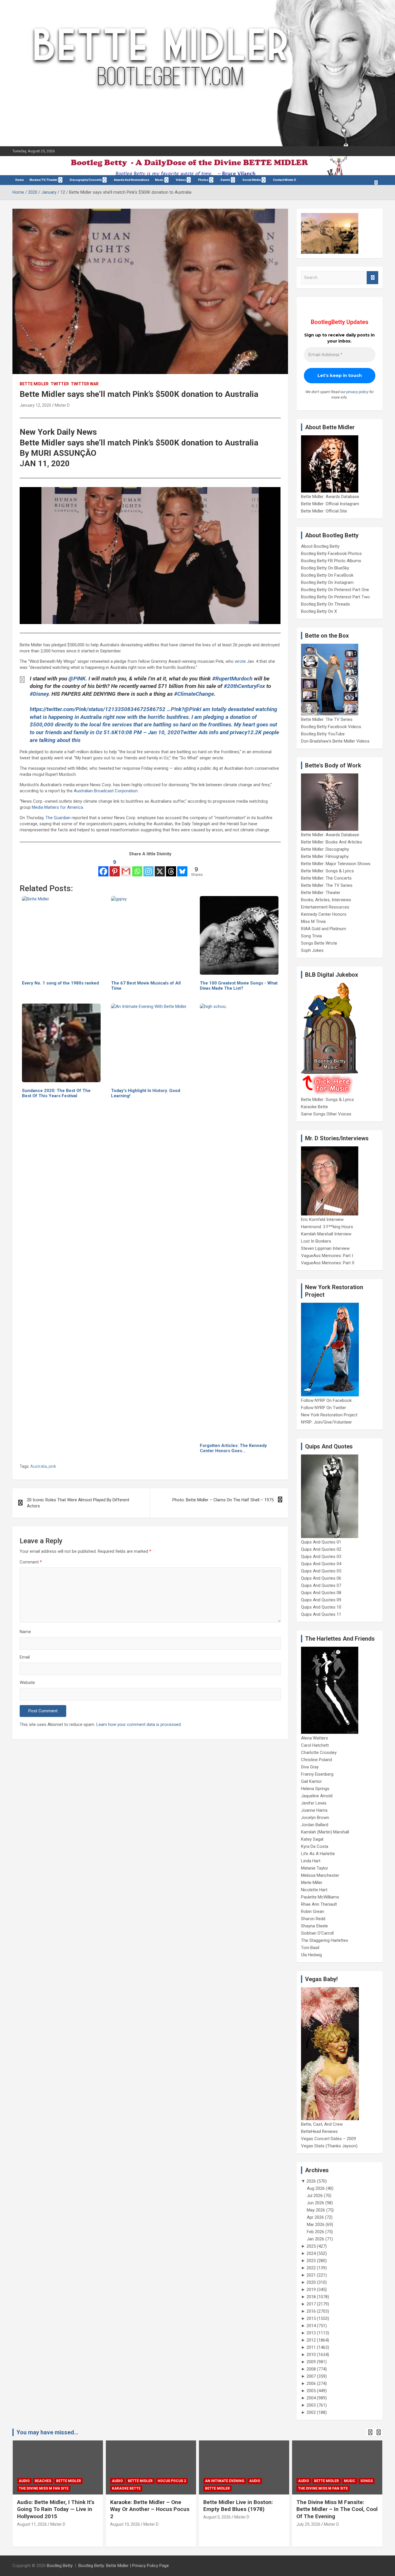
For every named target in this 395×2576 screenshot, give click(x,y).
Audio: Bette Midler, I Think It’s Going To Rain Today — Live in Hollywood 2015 (56, 2509)
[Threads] (171, 867)
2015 (311, 2318)
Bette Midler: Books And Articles (332, 842)
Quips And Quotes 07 (321, 1585)
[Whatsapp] (137, 867)
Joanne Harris (314, 1810)
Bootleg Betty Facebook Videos (331, 727)
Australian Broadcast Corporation (106, 791)
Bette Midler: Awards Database (330, 497)
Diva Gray (310, 1767)
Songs (367, 2481)
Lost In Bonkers (316, 1241)
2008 (311, 2369)
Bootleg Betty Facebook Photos (331, 554)
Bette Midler (34, 384)
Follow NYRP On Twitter (324, 1408)
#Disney (39, 694)
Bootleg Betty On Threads (325, 604)
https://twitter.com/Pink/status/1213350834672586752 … (100, 709)
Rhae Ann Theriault (319, 1904)
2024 (311, 2253)
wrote (241, 661)
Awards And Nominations (132, 180)
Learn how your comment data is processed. (139, 1724)
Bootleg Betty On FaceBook (327, 575)
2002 (311, 2412)
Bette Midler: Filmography (325, 856)
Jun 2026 (315, 2203)
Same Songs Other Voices (326, 1114)
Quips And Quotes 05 (321, 1571)
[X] (160, 867)
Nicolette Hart (314, 1890)
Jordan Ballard (315, 1825)
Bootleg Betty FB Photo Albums (331, 561)
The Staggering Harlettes (325, 1940)
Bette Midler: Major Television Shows (336, 864)
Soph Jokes (312, 950)
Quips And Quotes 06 (321, 1578)
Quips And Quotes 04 (321, 1564)
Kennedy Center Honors (324, 914)
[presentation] (370, 2432)
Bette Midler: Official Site (324, 511)
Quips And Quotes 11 (321, 1614)
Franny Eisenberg (317, 1774)
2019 (311, 2290)
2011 (311, 2347)
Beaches (43, 2481)
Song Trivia (311, 936)
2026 (311, 2181)
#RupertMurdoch (232, 679)
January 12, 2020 (35, 405)
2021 (311, 2275)
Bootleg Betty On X (319, 611)
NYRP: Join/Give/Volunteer (326, 1422)
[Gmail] (126, 867)
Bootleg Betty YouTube (323, 734)
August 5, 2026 (217, 2517)
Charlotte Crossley (319, 1753)
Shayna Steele (314, 1926)
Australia (39, 1466)
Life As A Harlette (318, 1854)
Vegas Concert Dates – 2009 (328, 2139)
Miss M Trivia (313, 921)
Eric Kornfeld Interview (322, 1219)
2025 (311, 2246)
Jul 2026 (315, 2196)
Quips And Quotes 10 (321, 1607)
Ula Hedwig (311, 1955)
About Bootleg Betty (320, 546)
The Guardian (58, 818)
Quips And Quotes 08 (321, 1593)
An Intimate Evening (225, 2481)
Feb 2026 (315, 2232)
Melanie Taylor (315, 1868)
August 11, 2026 (32, 2524)
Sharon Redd (313, 1919)
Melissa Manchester (320, 1875)
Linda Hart (311, 1861)
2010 (311, 2355)
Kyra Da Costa (315, 1846)
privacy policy (357, 392)
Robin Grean (313, 1911)
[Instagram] (148, 867)
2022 (311, 2268)
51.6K (111, 732)
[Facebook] (103, 867)
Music (159, 180)
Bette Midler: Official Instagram (330, 504)
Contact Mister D (285, 180)
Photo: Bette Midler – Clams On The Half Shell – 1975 (223, 1500)
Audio (24, 2481)
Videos (181, 180)
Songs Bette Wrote (319, 943)
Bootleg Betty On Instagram (327, 582)
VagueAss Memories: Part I (327, 1256)
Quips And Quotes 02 (321, 1549)
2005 (311, 2391)
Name (25, 1632)
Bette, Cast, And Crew (322, 2124)
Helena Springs (315, 1789)
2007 (311, 2376)
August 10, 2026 (125, 2524)
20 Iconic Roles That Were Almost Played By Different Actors (78, 1503)
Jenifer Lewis (314, 1803)
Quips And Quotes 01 (321, 1542)
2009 (311, 2362)
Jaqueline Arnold (317, 1796)
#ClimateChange (194, 694)
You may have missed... (47, 2432)
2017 (311, 2304)
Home (20, 180)
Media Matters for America (57, 807)
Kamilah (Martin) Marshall (325, 1832)
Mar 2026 (316, 2225)
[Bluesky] (182, 867)
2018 (311, 2297)
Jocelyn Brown (315, 1818)
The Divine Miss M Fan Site (44, 2488)
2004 (311, 2398)
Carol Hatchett (315, 1745)
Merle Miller (312, 1883)
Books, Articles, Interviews (326, 900)
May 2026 (316, 2210)
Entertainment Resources (325, 907)
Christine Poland (316, 1760)
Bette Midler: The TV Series (327, 719)
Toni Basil (310, 1948)
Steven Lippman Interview (325, 1248)
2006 (311, 2383)
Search (372, 278)
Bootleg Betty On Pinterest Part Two (335, 597)
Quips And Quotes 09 (321, 1600)
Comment (31, 1562)
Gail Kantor (311, 1781)
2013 (311, 2333)
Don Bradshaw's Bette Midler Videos (335, 741)
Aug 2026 (316, 2188)
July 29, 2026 (308, 2524)
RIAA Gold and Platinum (324, 929)
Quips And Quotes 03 (321, 1557)
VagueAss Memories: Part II (328, 1263)
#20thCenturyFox (244, 686)
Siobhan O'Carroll (317, 1933)
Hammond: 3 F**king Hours (327, 1227)
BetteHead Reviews (319, 2131)
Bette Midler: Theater (321, 893)
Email (25, 1657)
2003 (311, 2405)
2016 (311, 2311)
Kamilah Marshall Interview (326, 1234)
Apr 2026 (315, 2217)
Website (27, 1683)
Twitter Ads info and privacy (214, 732)
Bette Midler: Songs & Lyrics (327, 871)
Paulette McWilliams (320, 1897)
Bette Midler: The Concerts (326, 878)
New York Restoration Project (329, 1415)
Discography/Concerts (86, 180)
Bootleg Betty (60, 2566)
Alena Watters (314, 1738)
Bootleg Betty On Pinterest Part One (335, 590)
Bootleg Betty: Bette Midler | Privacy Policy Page (124, 2566)
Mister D (62, 405)
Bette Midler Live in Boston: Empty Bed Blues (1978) (238, 2506)
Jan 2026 (315, 2239)
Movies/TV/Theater (44, 180)
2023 (311, 2261)
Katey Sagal (312, 1839)
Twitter (60, 384)
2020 (311, 2282)
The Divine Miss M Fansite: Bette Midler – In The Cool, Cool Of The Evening (337, 2509)
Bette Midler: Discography (325, 849)
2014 (311, 2326)
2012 (311, 2340)
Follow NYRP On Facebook (326, 1400)
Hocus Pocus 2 (172, 2481)
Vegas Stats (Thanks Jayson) (329, 2146)
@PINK (77, 679)
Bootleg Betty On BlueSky (325, 568)
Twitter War (85, 384)
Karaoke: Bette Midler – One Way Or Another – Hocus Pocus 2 (150, 2509)
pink (52, 1466)
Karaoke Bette (314, 1107)
